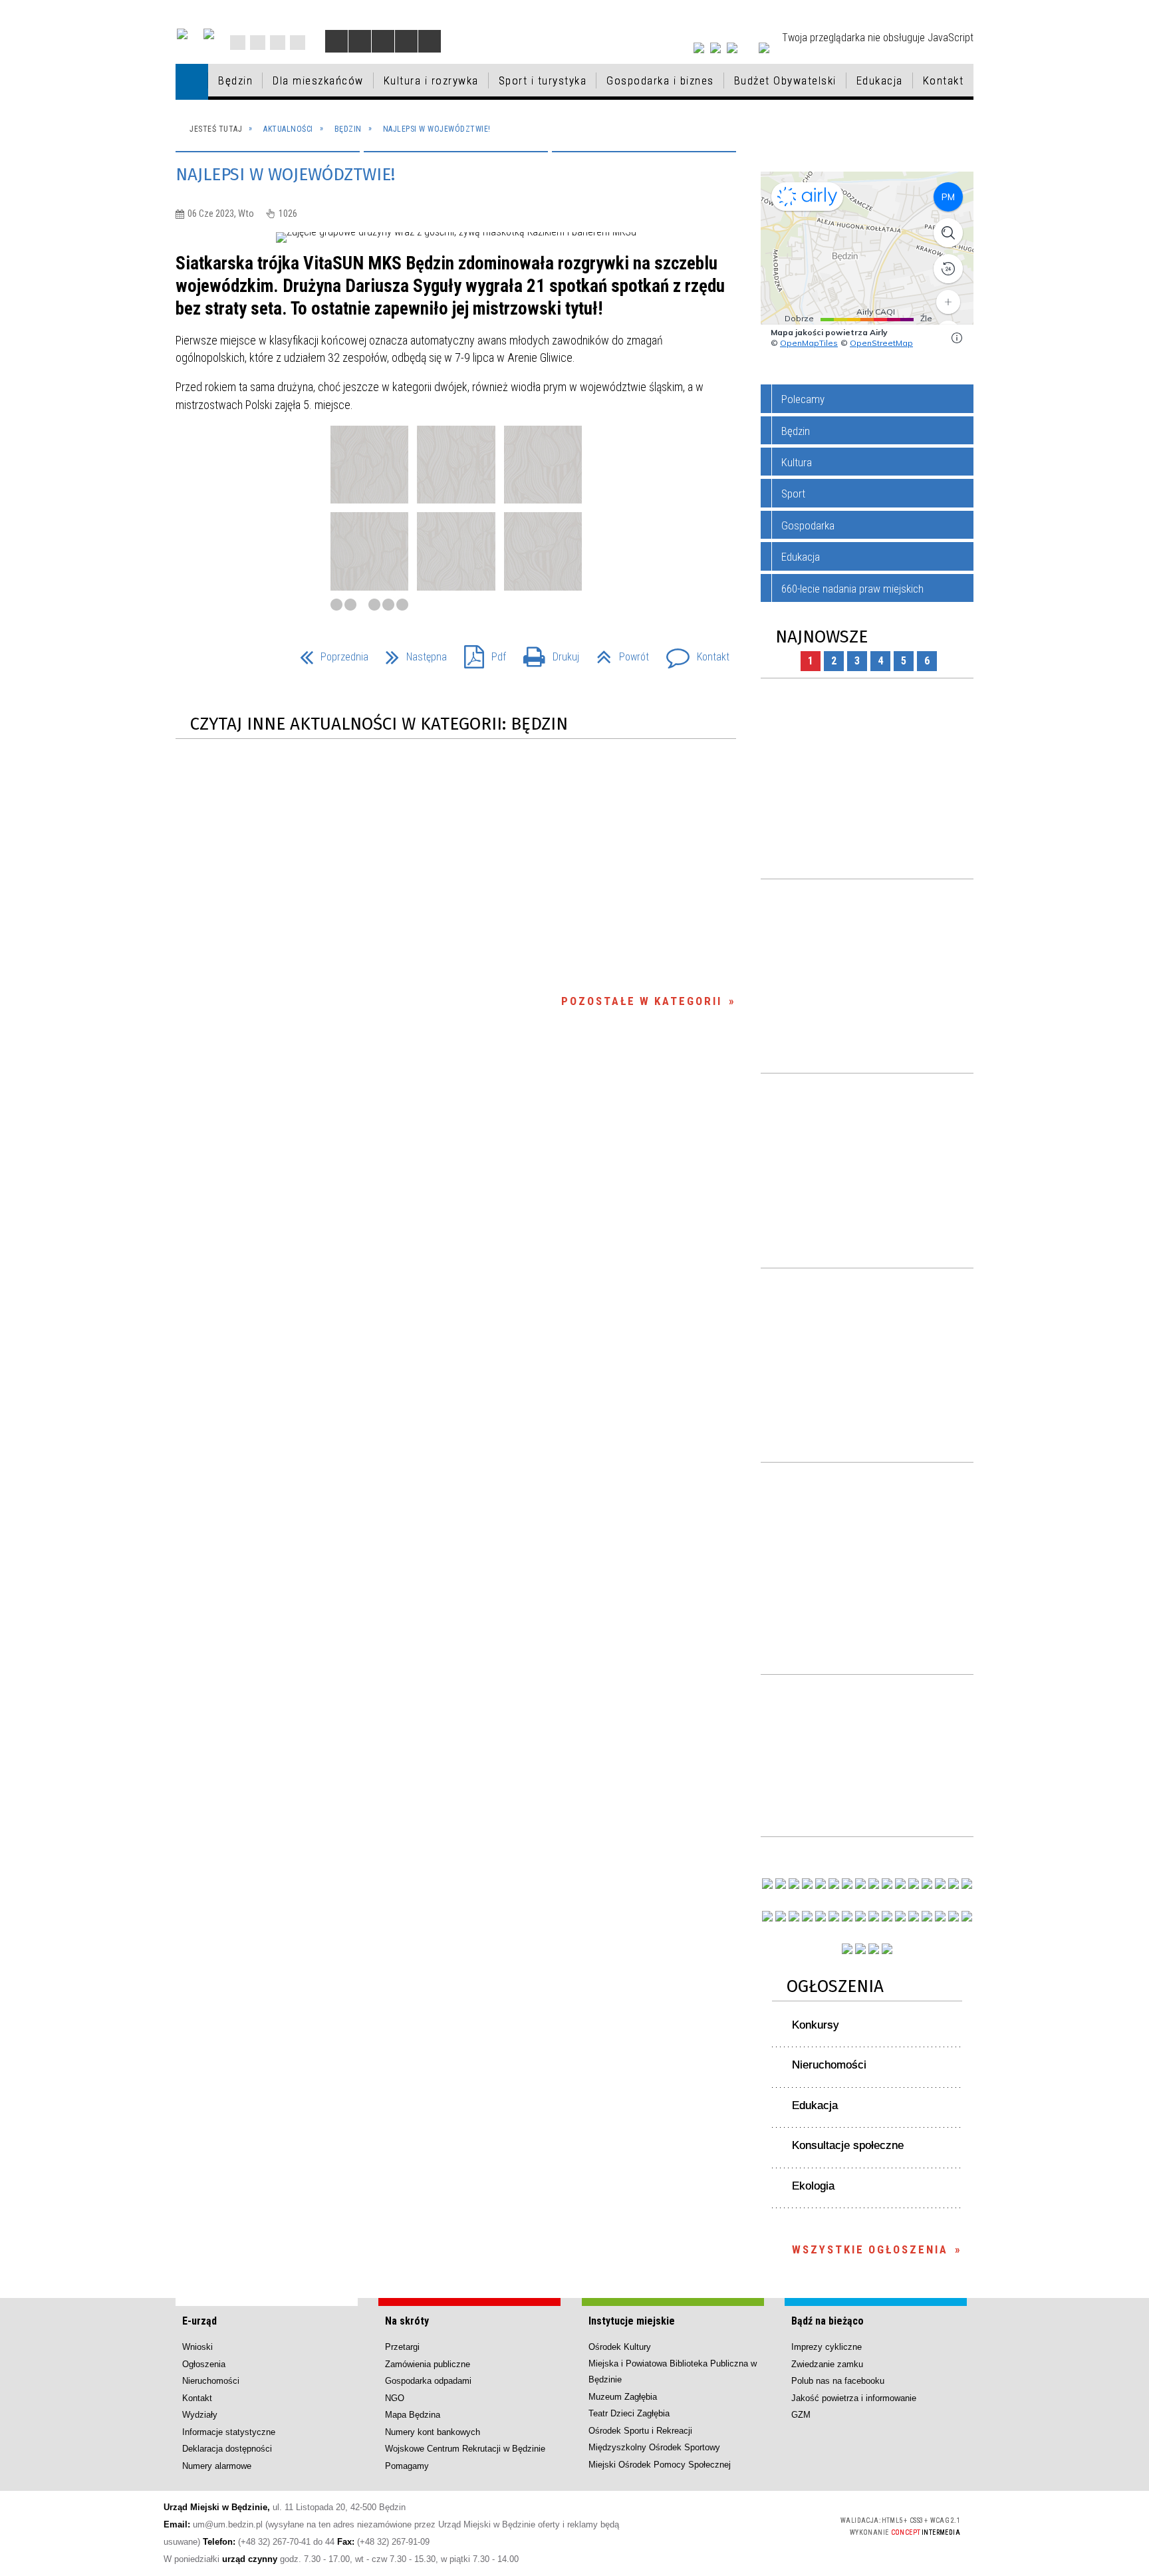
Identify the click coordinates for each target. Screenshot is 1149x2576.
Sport (793, 494)
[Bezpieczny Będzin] (967, 1916)
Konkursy (816, 2025)
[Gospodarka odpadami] (847, 1916)
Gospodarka (808, 525)
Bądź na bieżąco (828, 2321)
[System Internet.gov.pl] (887, 1949)
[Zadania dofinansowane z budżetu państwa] (847, 1949)
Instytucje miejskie (632, 2321)
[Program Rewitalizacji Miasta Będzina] (900, 1916)
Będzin (796, 431)
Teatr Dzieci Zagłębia (629, 2413)
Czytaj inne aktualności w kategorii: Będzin (379, 724)
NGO (395, 2398)
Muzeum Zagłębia (623, 2397)
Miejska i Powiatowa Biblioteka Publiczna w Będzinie (673, 2371)
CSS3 (751, 2525)
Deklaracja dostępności (227, 2449)
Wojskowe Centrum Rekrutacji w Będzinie (465, 2449)
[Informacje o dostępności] (360, 41)
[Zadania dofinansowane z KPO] (821, 1884)
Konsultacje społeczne (848, 2145)
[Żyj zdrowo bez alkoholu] (847, 1884)
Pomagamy (407, 2466)
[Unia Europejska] (209, 34)
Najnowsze (822, 637)
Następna (411, 653)
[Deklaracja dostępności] (383, 41)
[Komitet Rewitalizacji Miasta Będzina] (914, 1916)
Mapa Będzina (413, 2415)
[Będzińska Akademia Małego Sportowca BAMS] (807, 1916)
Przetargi (402, 2347)
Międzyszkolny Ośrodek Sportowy (654, 2447)
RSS (278, 43)
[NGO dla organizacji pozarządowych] (767, 1884)
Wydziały (200, 2415)
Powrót (617, 653)
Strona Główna (238, 43)
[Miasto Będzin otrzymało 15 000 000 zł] (834, 1884)
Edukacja (801, 557)
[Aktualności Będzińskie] (914, 1884)
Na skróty (407, 2321)
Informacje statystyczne (229, 2432)
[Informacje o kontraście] (430, 41)
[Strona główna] (192, 81)
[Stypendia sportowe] (967, 1884)
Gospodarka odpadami (428, 2381)
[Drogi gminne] (940, 1884)
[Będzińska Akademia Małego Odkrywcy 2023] (794, 1916)
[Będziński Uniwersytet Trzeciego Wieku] (781, 1916)
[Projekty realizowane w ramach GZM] (954, 1884)
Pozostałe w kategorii (642, 1001)
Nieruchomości (829, 2065)
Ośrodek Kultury (620, 2347)
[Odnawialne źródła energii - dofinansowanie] (767, 1916)
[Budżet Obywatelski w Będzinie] (927, 1884)
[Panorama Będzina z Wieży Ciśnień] (887, 1884)
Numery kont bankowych (433, 2432)
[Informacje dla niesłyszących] (406, 41)
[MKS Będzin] (834, 1916)
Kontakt (298, 43)
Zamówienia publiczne (428, 2364)
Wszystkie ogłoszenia (870, 2249)
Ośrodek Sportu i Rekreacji (640, 2431)
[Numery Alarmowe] (860, 1949)
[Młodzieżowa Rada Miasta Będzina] (781, 1884)
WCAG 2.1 (793, 2524)
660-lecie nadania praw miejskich (852, 589)
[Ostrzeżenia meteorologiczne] (874, 1884)
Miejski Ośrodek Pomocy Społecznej (660, 2465)
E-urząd (199, 2321)
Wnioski (197, 2347)
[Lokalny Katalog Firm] (874, 1916)
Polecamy (803, 399)
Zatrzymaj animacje (336, 41)
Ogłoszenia (835, 1986)
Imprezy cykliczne (827, 2347)
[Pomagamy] (860, 1916)
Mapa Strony (258, 43)
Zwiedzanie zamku (827, 2364)
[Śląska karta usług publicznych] (887, 1916)
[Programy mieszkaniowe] (821, 1916)
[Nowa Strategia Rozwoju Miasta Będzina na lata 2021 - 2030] (954, 1916)
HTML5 (731, 2525)
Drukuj (546, 653)
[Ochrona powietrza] (860, 1884)
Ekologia (813, 2186)
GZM (801, 2415)
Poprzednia (329, 653)
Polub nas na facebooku (838, 2381)
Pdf (480, 653)
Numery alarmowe (217, 2466)
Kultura (797, 462)
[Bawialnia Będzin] (927, 1916)
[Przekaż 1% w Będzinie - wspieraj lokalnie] (874, 1949)
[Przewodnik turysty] (900, 1884)
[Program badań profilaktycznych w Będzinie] (794, 1884)
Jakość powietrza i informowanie (854, 2398)
